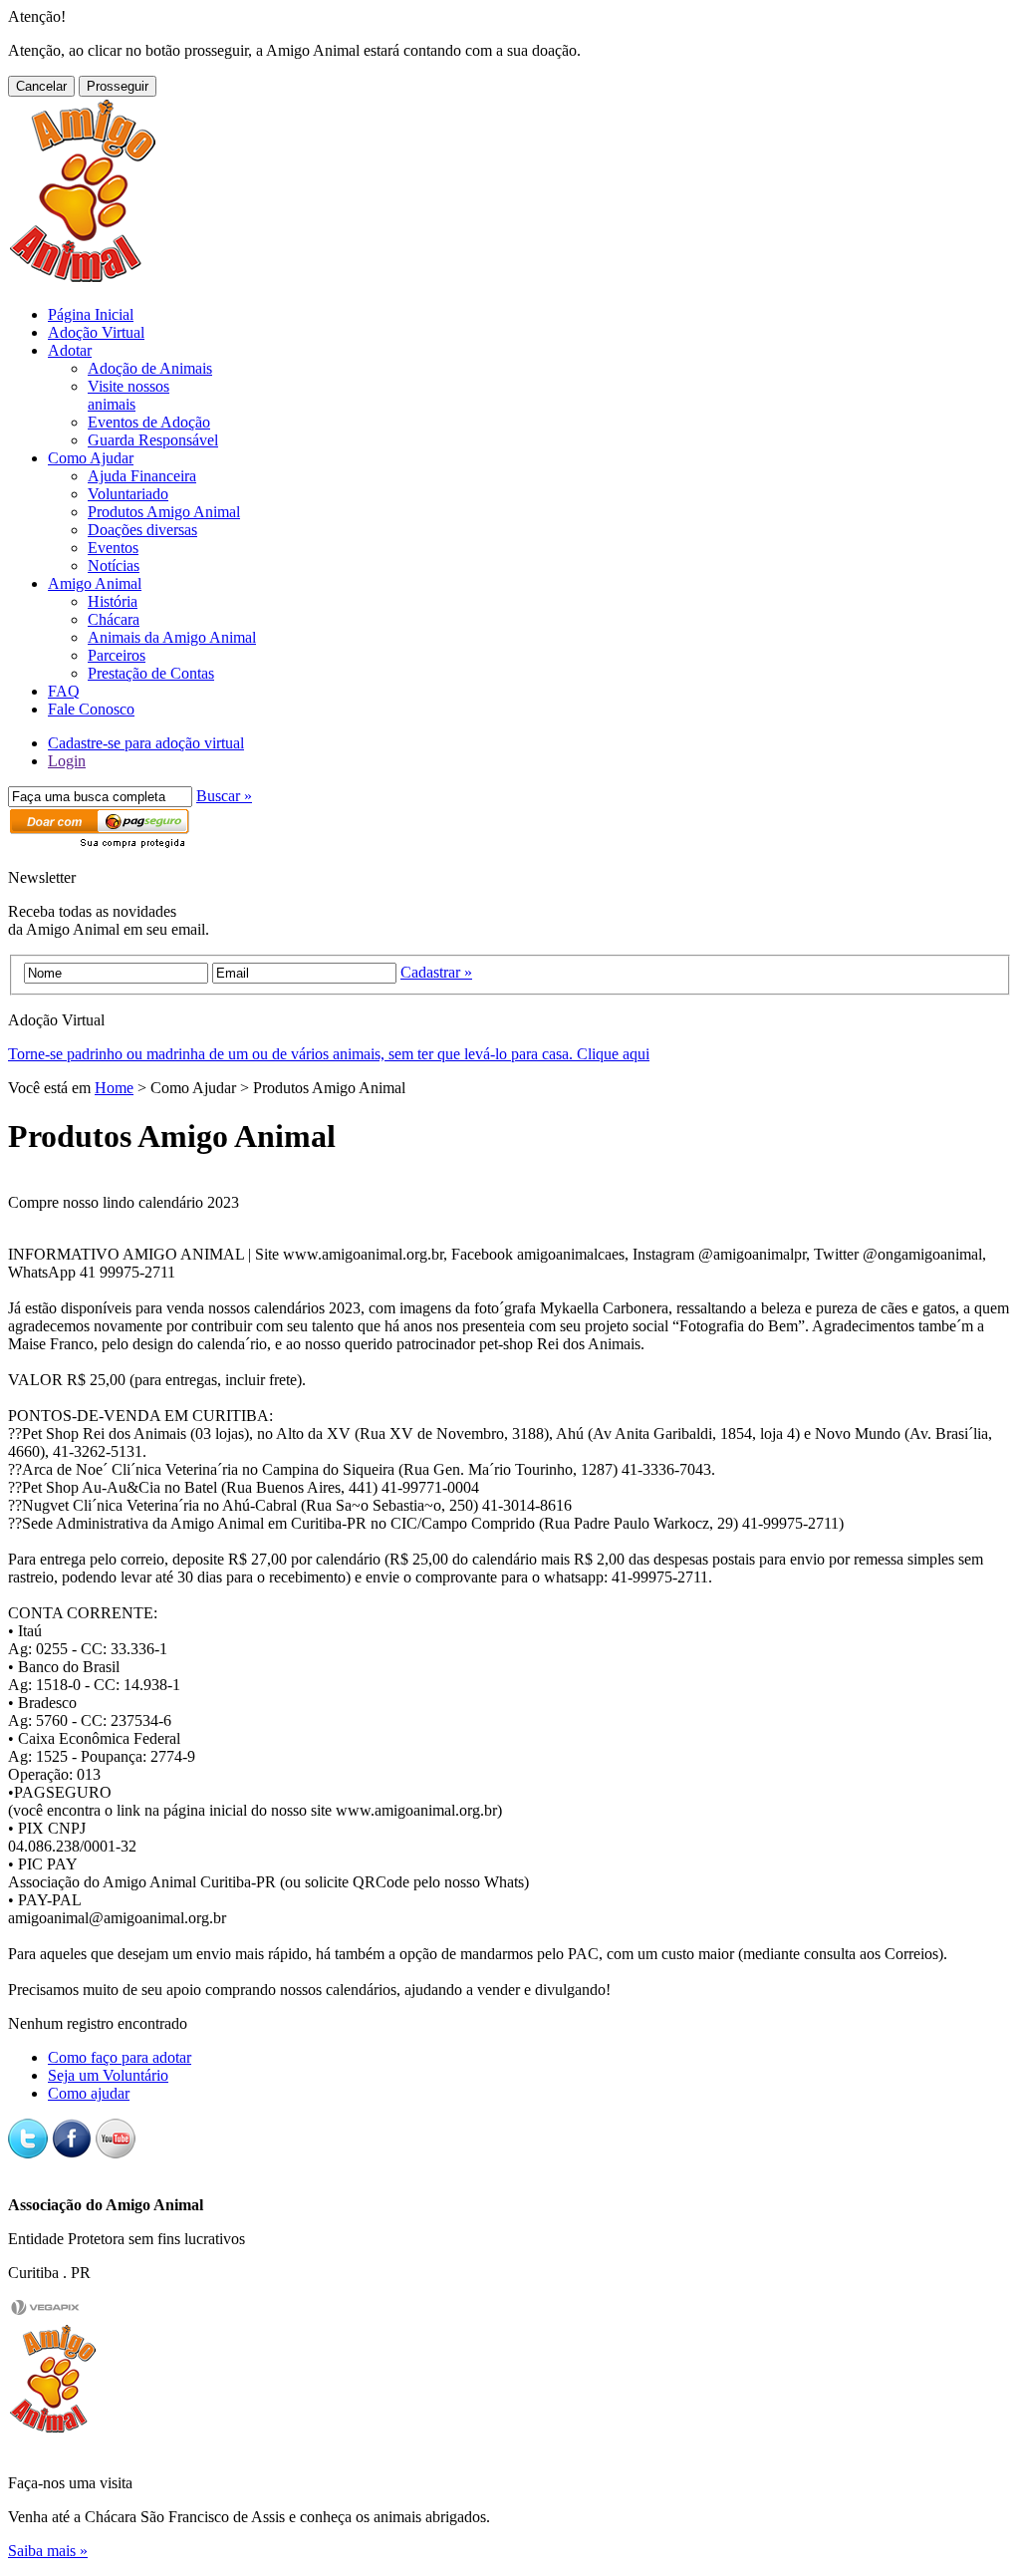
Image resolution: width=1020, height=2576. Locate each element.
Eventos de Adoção (149, 422)
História (113, 601)
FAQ (64, 691)
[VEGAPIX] (45, 2312)
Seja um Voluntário (108, 2075)
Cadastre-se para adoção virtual (146, 743)
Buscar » (224, 796)
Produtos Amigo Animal (164, 512)
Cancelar (41, 86)
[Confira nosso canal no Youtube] (116, 2153)
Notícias (114, 566)
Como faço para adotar (120, 2057)
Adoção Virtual (96, 332)
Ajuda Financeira (142, 476)
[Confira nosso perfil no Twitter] (28, 2153)
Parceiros (117, 655)
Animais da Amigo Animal (172, 637)
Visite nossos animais (128, 395)
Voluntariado (128, 494)
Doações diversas (142, 530)
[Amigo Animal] (83, 281)
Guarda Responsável (153, 440)
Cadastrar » (436, 972)
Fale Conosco (91, 709)
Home (114, 1088)
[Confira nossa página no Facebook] (72, 2153)
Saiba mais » (48, 2551)
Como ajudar (89, 2093)
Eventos (113, 548)
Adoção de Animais (150, 368)
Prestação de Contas (151, 673)
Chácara (114, 619)
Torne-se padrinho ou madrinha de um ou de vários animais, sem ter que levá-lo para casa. (329, 1054)
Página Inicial (91, 314)
